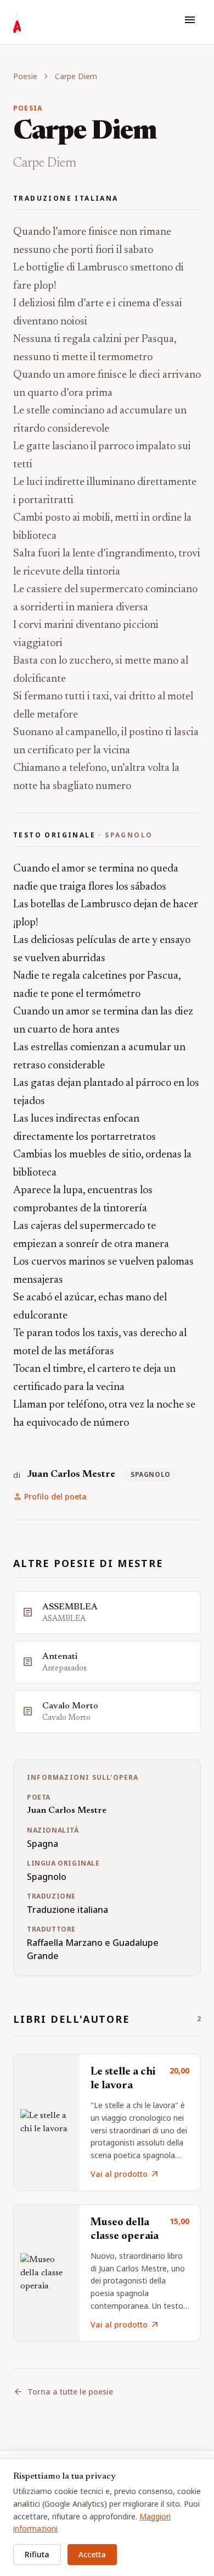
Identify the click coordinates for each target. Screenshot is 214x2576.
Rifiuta (37, 2554)
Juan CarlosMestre (71, 1475)
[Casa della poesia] (17, 22)
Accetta (92, 2554)
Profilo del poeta (50, 1497)
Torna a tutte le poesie (63, 2392)
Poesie (25, 76)
